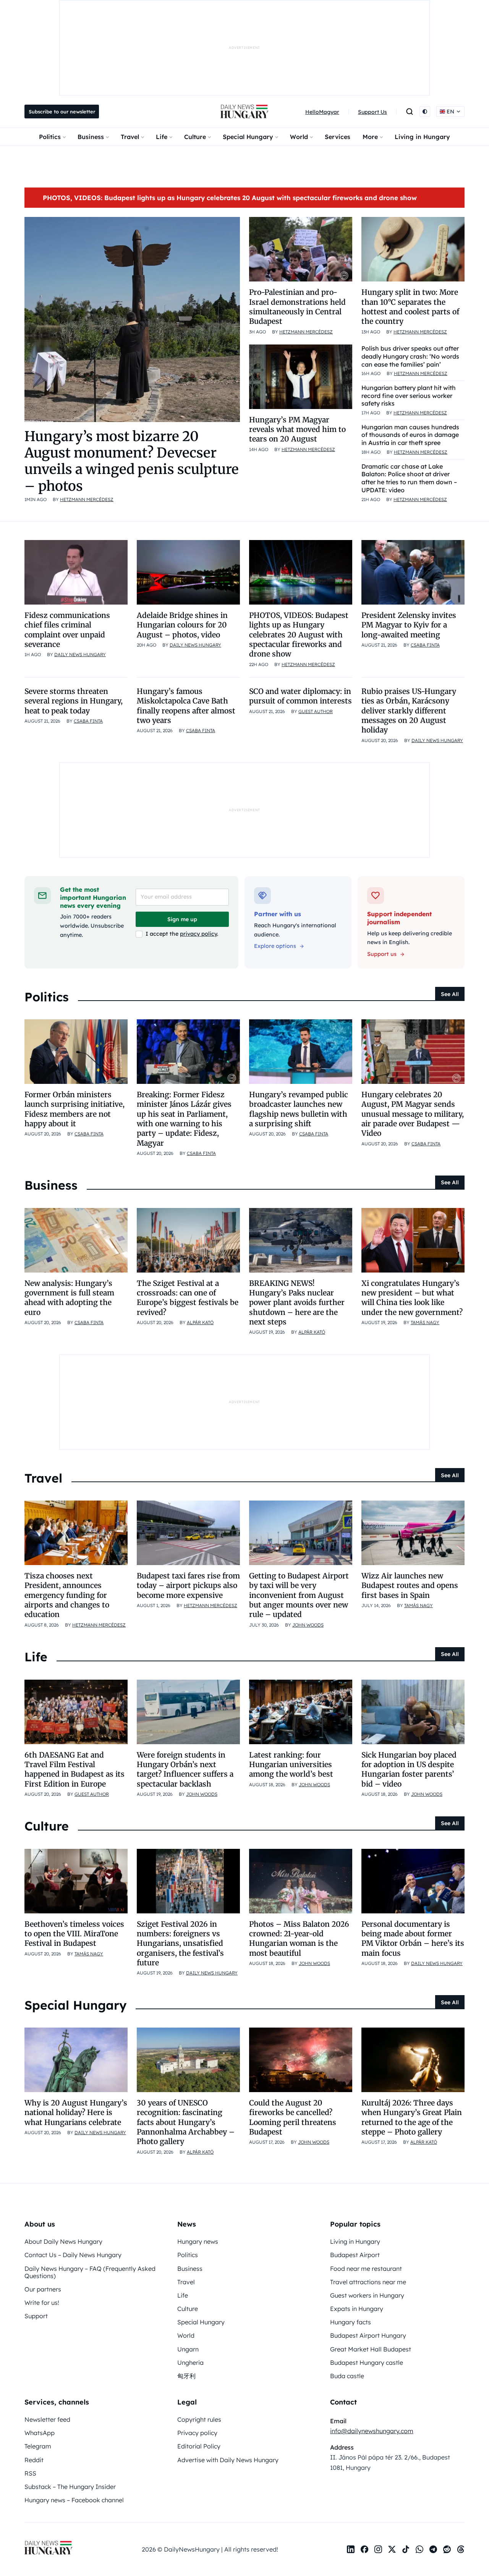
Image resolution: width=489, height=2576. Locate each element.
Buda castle (347, 2376)
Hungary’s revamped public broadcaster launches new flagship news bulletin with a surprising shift (299, 1109)
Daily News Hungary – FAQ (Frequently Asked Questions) (90, 2272)
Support (36, 2316)
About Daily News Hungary (63, 2241)
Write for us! (42, 2303)
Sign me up (182, 919)
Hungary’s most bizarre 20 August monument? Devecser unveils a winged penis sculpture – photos (132, 461)
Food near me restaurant (366, 2269)
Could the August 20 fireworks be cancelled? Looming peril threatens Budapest (293, 2117)
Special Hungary (248, 137)
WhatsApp (40, 2433)
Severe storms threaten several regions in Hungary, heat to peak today (74, 701)
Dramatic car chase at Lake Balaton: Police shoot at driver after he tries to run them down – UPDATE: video (409, 478)
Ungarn (188, 2349)
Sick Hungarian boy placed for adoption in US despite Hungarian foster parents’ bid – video (409, 1769)
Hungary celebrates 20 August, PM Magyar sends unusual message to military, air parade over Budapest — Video (413, 1114)
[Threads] (461, 2549)
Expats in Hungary (357, 2309)
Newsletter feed (47, 2419)
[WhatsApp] (419, 2549)
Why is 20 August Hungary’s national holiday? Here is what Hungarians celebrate (76, 2113)
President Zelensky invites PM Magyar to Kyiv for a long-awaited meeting (409, 625)
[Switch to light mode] (425, 112)
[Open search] (410, 112)
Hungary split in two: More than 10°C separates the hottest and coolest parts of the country (410, 307)
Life (162, 137)
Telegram (38, 2446)
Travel (130, 137)
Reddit (34, 2460)
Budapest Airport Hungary (368, 2335)
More (370, 137)
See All (450, 994)
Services (338, 137)
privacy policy (198, 934)
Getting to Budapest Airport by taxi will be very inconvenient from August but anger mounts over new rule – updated (299, 1595)
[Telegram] (433, 2549)
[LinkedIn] (351, 2549)
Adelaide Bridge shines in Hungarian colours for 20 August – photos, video (182, 625)
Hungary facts (351, 2322)
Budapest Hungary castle (367, 2363)
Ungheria (190, 2363)
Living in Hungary (422, 137)
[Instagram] (378, 2549)
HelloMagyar (322, 112)
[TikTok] (406, 2549)
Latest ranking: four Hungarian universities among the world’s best (291, 1765)
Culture (195, 137)
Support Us (372, 112)
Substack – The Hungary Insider (70, 2487)
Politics (50, 137)
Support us (382, 954)
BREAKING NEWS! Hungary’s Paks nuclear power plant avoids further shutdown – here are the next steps (297, 1303)
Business (91, 137)
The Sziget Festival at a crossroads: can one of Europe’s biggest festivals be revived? (188, 1298)
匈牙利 (186, 2376)
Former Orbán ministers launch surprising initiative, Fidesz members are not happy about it (74, 1109)
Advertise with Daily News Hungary (228, 2460)
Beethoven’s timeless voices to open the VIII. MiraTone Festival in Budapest (74, 1934)
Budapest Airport (355, 2255)
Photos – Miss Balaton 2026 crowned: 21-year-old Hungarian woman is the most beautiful (299, 1939)
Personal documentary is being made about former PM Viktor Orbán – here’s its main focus (413, 1939)
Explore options (275, 946)
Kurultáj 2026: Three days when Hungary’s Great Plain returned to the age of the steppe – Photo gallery (412, 2117)
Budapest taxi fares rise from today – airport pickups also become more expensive (188, 1586)
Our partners (43, 2289)
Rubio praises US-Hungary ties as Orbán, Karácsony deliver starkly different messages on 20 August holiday (409, 711)
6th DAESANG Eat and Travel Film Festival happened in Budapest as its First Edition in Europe (74, 1769)
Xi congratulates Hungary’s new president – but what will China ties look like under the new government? (412, 1298)
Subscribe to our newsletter (62, 112)
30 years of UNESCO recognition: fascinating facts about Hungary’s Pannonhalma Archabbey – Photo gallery (186, 2122)
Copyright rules (199, 2419)
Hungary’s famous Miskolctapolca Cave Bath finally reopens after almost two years (186, 706)
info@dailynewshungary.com (372, 2431)
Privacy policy (197, 2433)
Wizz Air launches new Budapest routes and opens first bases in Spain (410, 1586)
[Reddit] (447, 2549)
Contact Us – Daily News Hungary (73, 2255)
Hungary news (198, 2241)
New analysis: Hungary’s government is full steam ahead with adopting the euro (69, 1298)
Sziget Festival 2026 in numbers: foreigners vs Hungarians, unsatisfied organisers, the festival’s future (180, 1943)
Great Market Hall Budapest (371, 2349)
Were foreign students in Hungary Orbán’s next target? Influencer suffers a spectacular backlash (185, 1769)
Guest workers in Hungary (367, 2295)
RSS (30, 2473)
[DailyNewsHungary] (244, 112)
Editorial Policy (199, 2446)
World (299, 137)
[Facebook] (364, 2549)
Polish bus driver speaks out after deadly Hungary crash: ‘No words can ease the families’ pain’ (410, 356)
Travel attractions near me (368, 2282)
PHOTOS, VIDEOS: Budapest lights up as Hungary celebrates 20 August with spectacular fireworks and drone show (230, 198)
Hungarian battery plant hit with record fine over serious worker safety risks (409, 396)
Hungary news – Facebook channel (74, 2500)
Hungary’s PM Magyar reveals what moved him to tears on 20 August (297, 429)
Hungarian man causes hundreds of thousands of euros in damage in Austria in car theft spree (410, 435)
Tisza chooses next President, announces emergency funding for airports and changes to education (67, 1595)
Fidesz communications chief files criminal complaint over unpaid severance (67, 630)
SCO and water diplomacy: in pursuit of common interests (300, 696)
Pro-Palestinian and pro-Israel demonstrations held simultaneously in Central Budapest (297, 307)
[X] (392, 2549)
